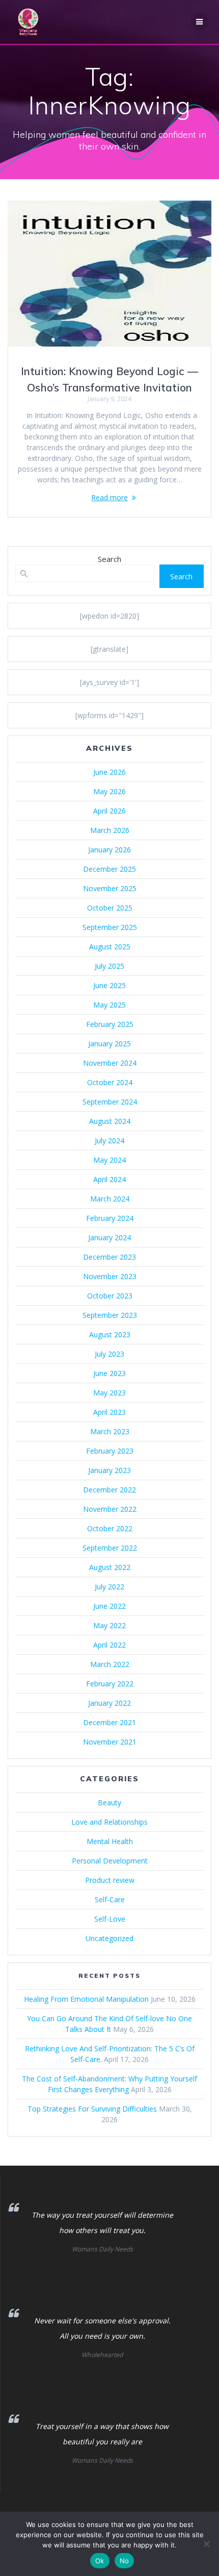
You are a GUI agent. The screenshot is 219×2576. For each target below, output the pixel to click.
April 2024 (109, 1179)
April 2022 (109, 1645)
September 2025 (110, 927)
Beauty (109, 1802)
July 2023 (109, 1354)
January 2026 (109, 850)
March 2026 (110, 830)
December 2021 (109, 1722)
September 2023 (110, 1315)
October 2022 (110, 1528)
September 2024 (110, 1102)
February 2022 (110, 1684)
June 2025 (109, 985)
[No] (206, 2544)
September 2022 (110, 1548)
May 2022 (109, 1625)
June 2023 (109, 1373)
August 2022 (110, 1567)
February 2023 (110, 1451)
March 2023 (110, 1431)
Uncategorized (109, 1938)
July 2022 (109, 1587)
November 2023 (110, 1276)
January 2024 (109, 1237)
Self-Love (110, 1919)
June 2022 (109, 1606)
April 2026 (109, 811)
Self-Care (110, 1899)
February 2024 (110, 1218)
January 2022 (109, 1703)
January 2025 (109, 1044)
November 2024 (110, 1063)
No (125, 2561)
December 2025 (109, 869)
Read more (109, 497)
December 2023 (109, 1257)
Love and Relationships (109, 1822)
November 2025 (110, 888)
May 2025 (109, 1005)
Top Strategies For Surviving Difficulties (92, 2109)
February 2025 (110, 1024)
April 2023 (109, 1412)
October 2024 (110, 1082)
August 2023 (110, 1334)
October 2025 (110, 908)
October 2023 (110, 1296)
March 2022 (110, 1664)
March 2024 (110, 1199)
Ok (100, 2561)
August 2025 (110, 947)
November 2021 (110, 1742)
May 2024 (109, 1160)
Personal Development (110, 1861)
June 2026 (109, 772)
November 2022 (110, 1509)
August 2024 (110, 1121)
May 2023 (109, 1393)
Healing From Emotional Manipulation (86, 1999)
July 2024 (109, 1140)
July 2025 (109, 966)
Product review (110, 1880)
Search (109, 559)
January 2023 (109, 1470)
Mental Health (110, 1841)
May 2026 (109, 791)
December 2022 (109, 1490)
